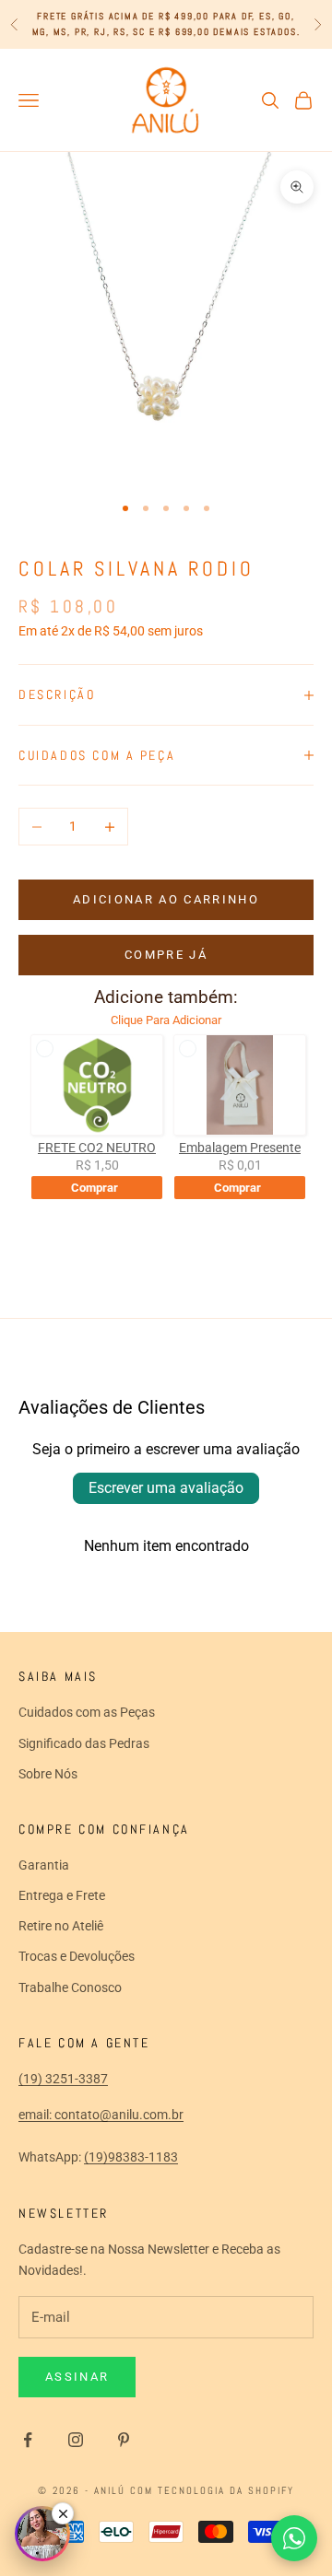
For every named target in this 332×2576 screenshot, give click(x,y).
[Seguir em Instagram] (76, 2440)
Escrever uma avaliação (166, 1488)
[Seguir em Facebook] (28, 2440)
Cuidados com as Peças (87, 1712)
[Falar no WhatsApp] (294, 2538)
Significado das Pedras (84, 1743)
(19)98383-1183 (131, 2157)
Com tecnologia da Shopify (212, 2490)
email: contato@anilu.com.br (101, 2115)
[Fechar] (63, 2513)
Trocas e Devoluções (77, 1956)
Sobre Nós (48, 1774)
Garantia (44, 1865)
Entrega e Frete (62, 1895)
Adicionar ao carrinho (166, 899)
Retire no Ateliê (61, 1926)
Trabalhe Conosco (70, 1987)
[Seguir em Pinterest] (124, 2440)
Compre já (166, 955)
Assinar (77, 2377)
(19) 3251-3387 (63, 2079)
